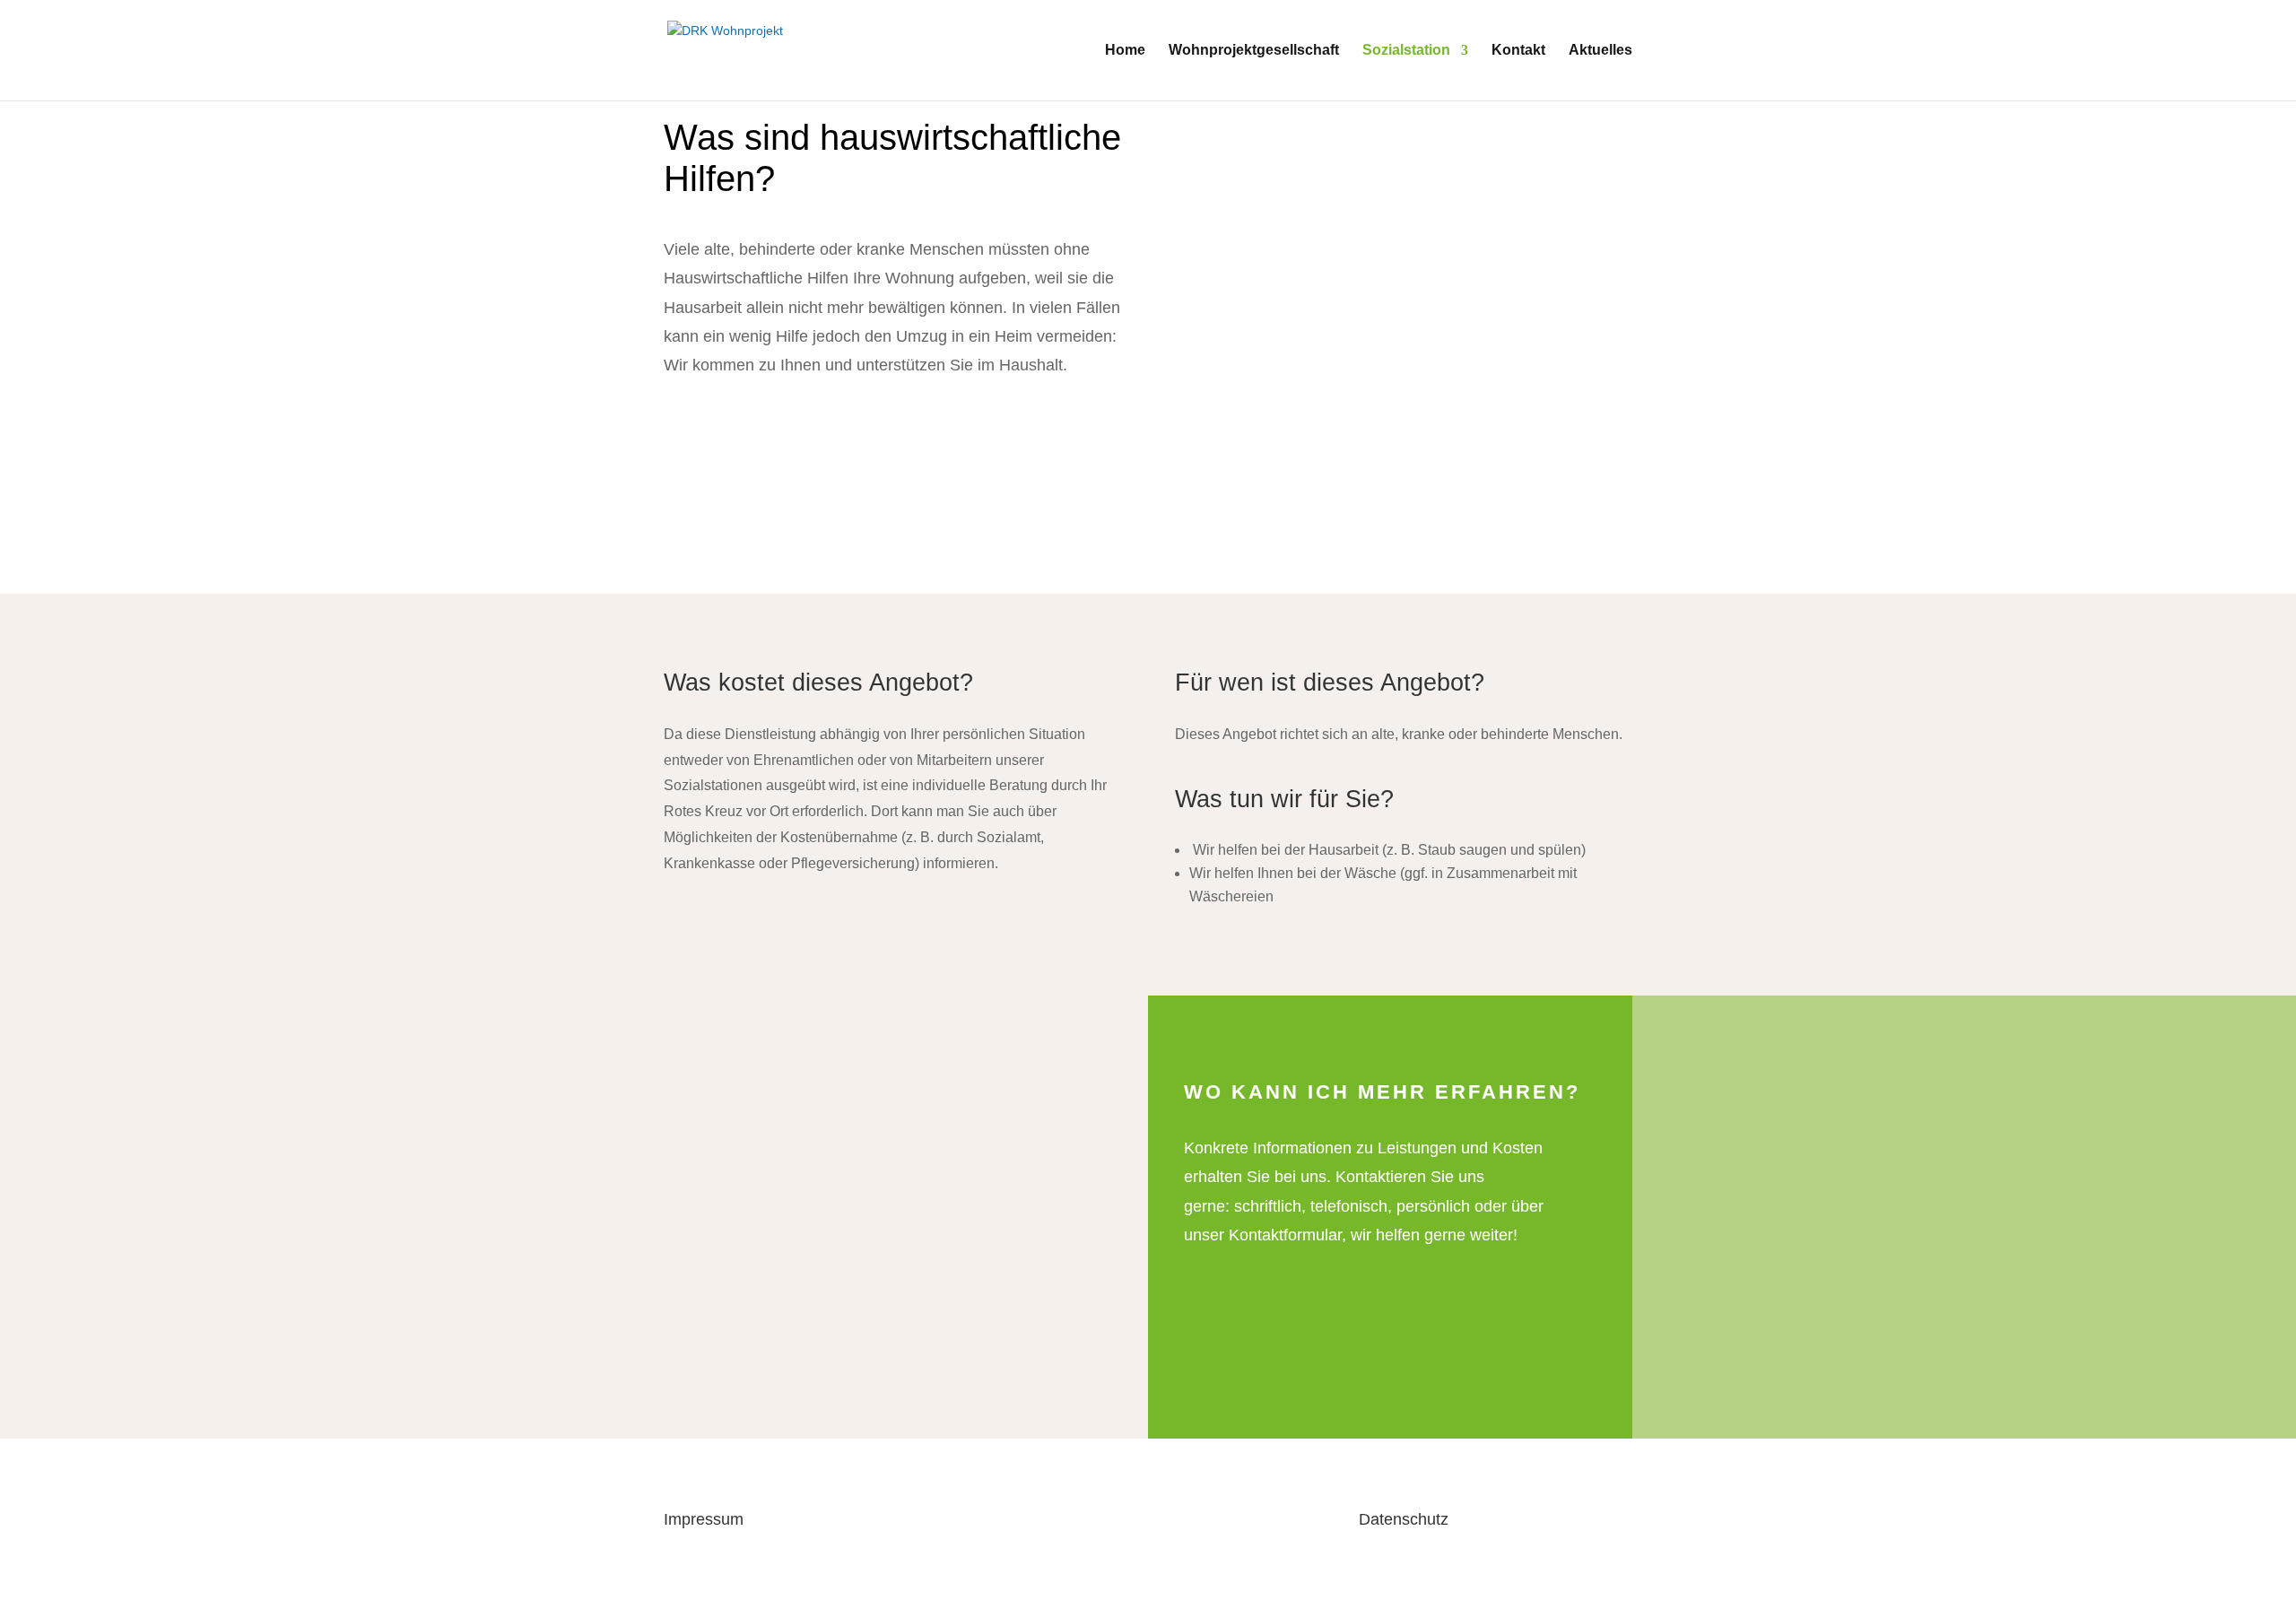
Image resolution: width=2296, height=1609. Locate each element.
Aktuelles (1600, 51)
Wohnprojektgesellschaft (1254, 51)
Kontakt (1518, 51)
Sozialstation (1406, 51)
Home (1125, 51)
